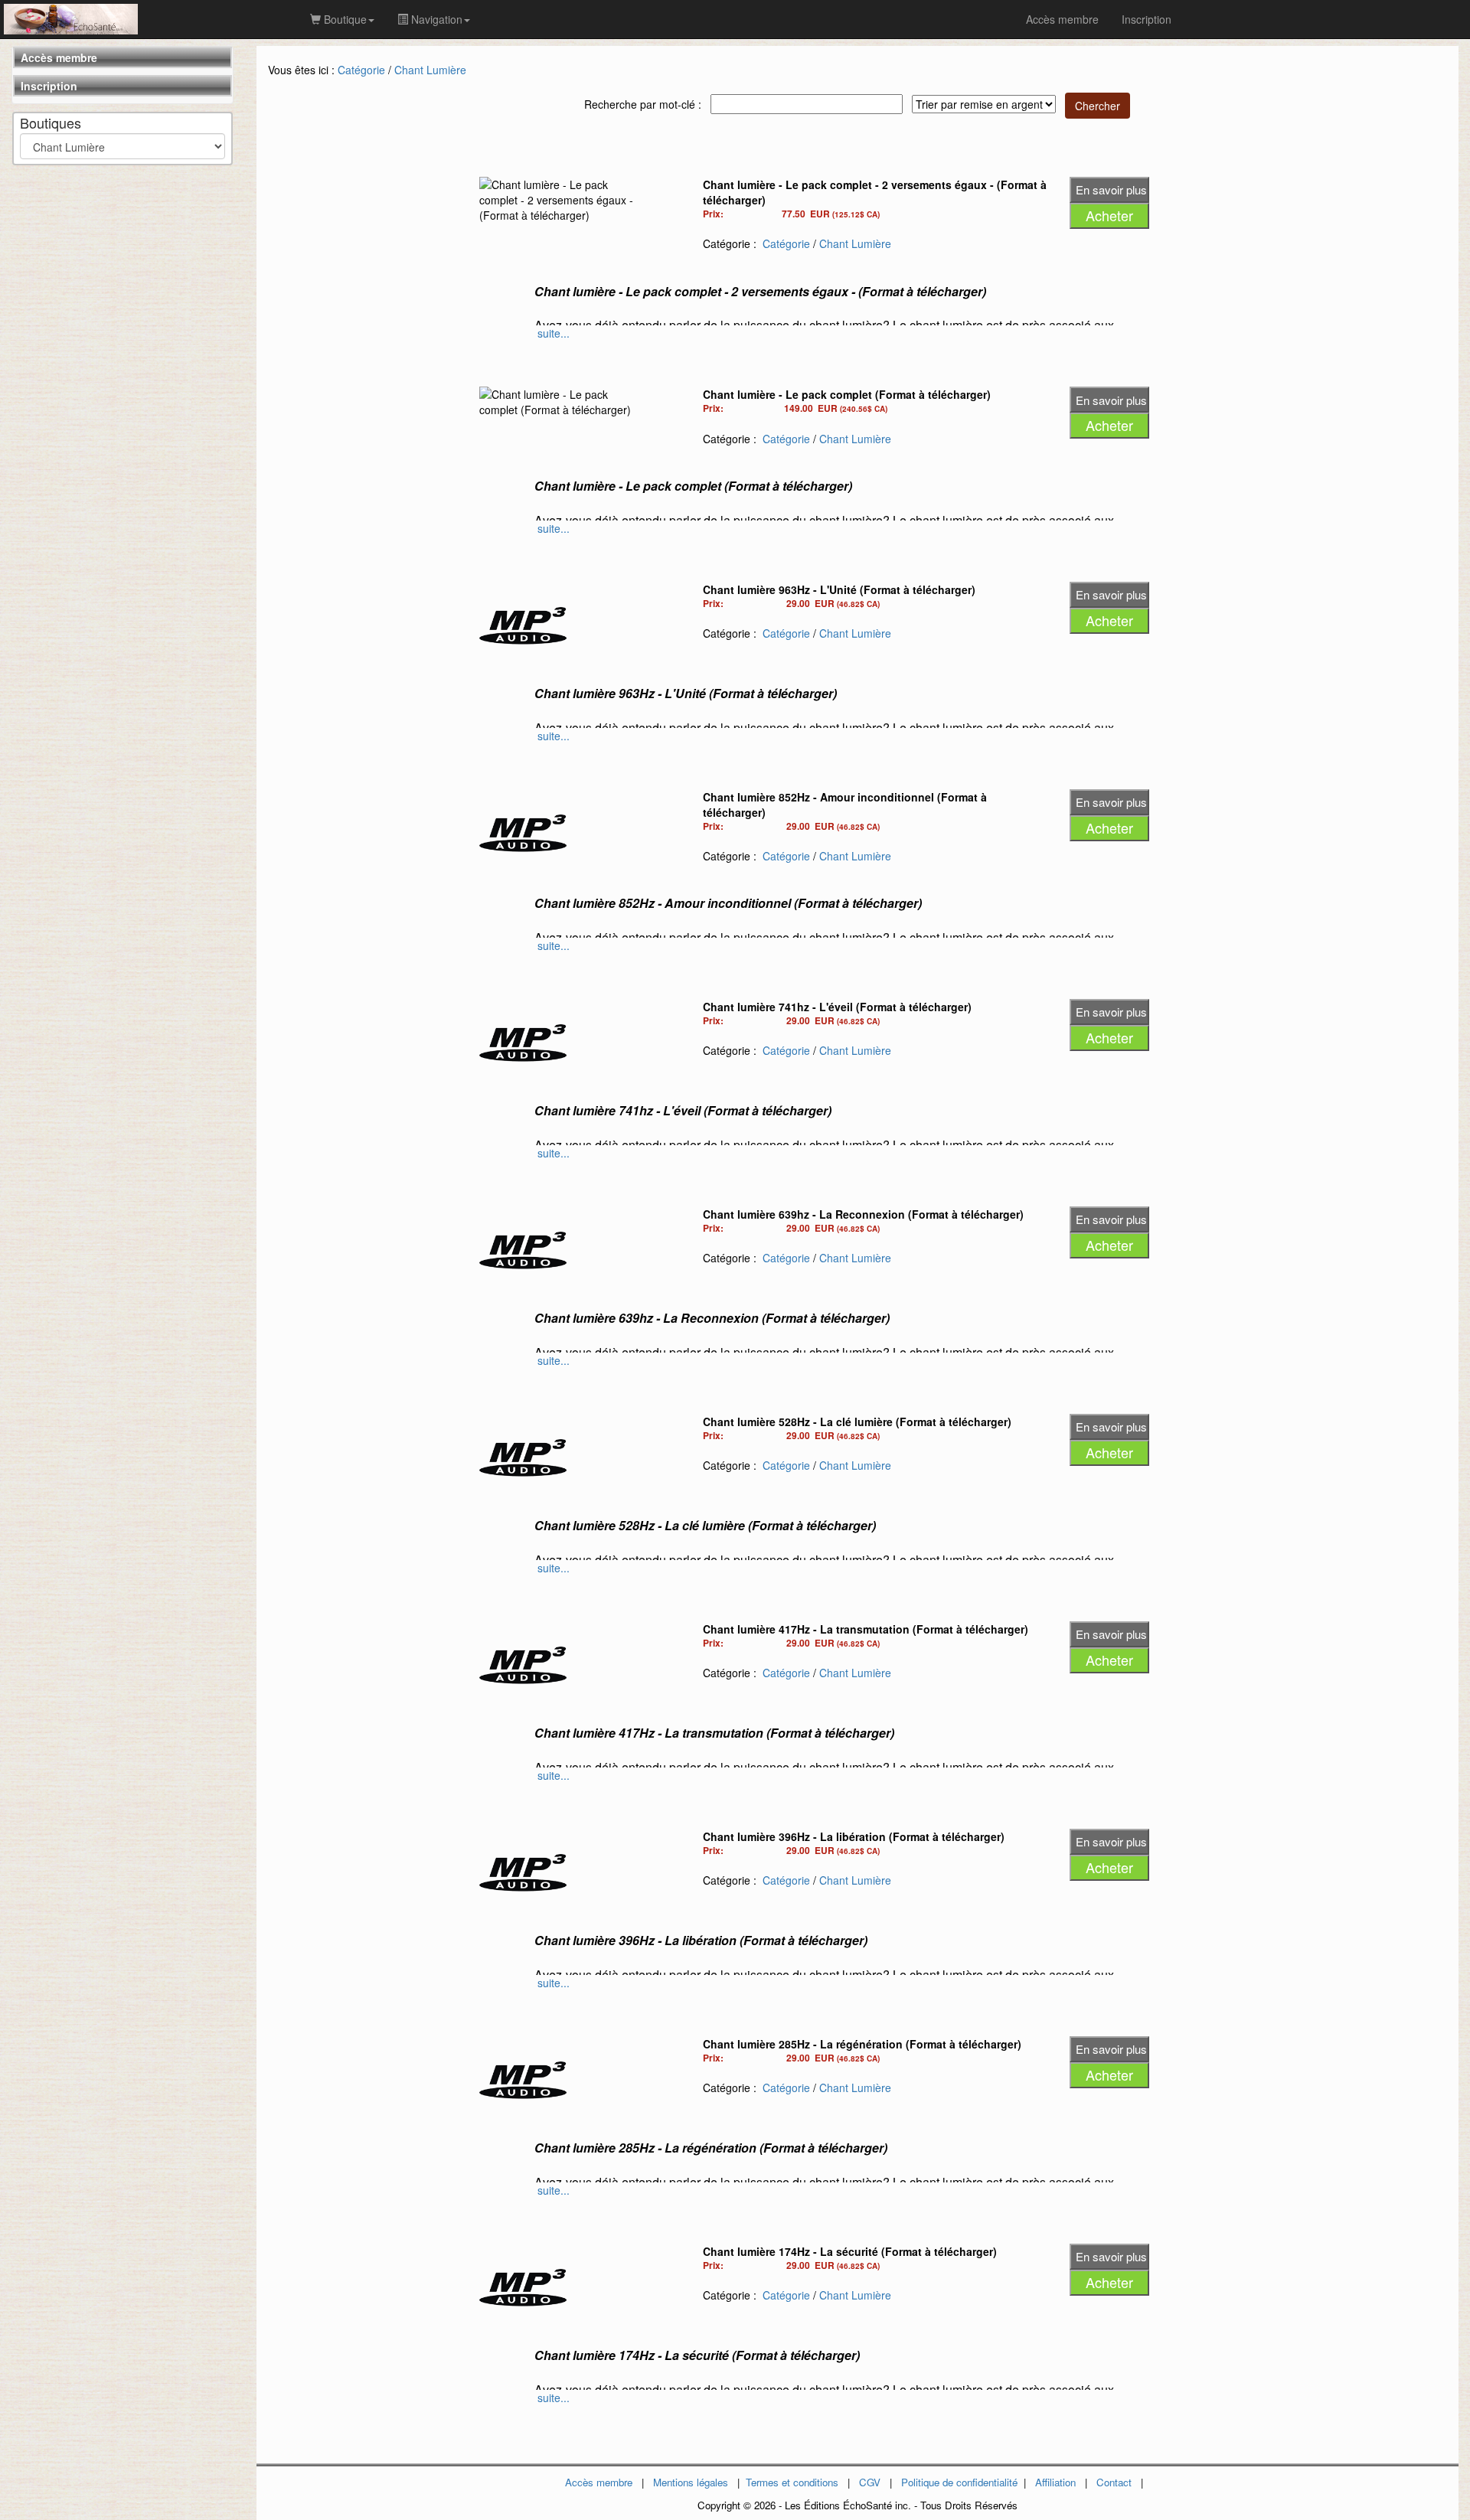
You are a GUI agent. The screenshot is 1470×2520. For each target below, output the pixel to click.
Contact (1114, 2482)
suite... (554, 333)
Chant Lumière (430, 70)
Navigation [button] (435, 19)
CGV (870, 2482)
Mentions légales (691, 2482)
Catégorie (361, 70)
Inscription (49, 86)
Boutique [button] (344, 19)
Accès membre (59, 57)
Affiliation (1055, 2482)
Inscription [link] (1147, 19)
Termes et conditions (792, 2482)
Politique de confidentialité (959, 2482)
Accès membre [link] (1062, 19)
